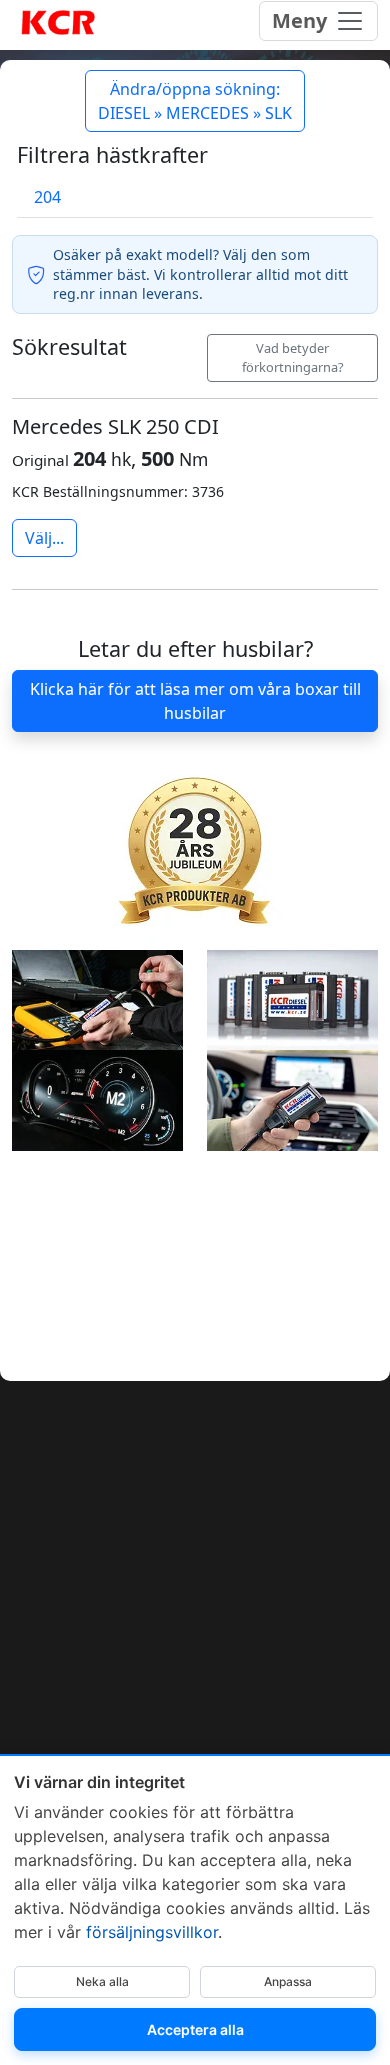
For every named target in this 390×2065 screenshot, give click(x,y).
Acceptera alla (195, 2029)
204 (47, 197)
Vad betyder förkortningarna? (293, 357)
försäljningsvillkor (152, 1932)
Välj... (44, 538)
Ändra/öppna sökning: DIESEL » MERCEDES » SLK (195, 101)
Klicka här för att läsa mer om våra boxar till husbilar (195, 701)
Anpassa (288, 1981)
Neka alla (102, 1981)
